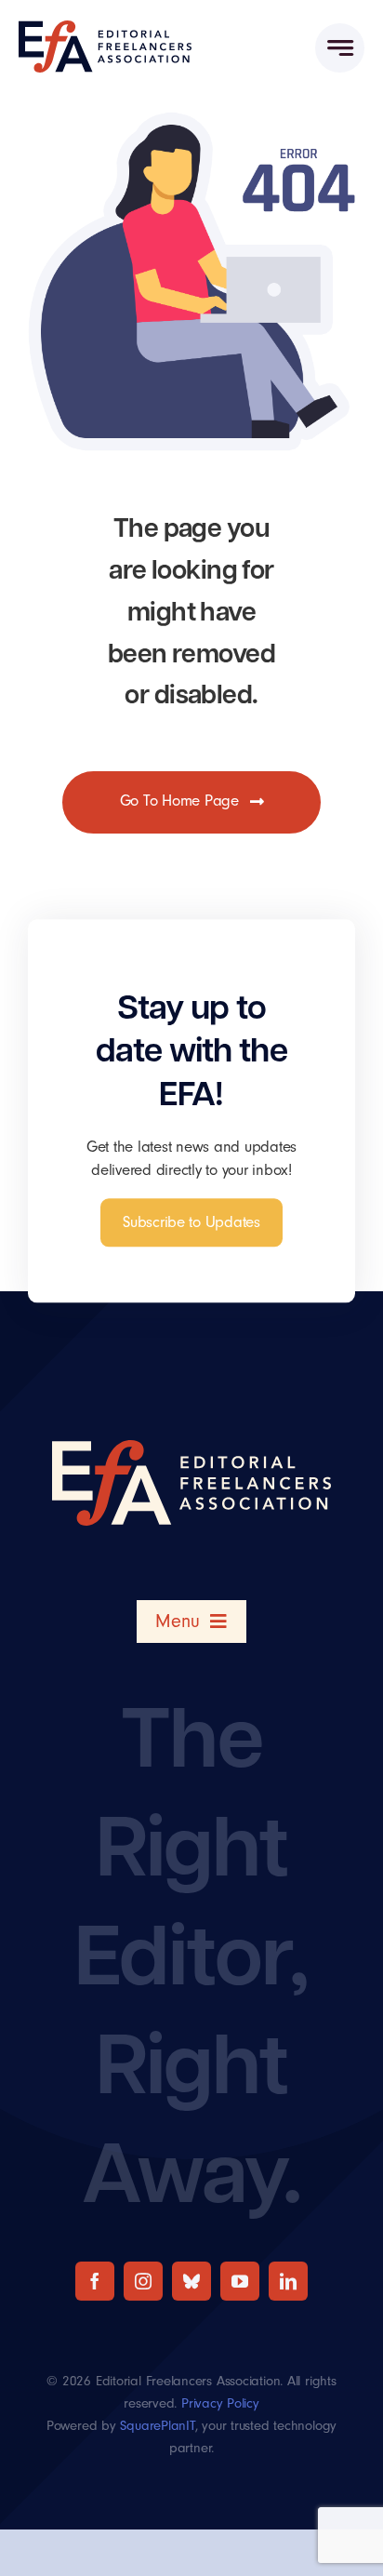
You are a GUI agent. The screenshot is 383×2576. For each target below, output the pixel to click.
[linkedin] (288, 2281)
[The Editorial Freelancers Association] (105, 28)
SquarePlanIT (157, 2426)
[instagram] (143, 2281)
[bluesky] (191, 2281)
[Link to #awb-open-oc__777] (340, 48)
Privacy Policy (220, 2403)
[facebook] (95, 2281)
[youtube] (240, 2281)
